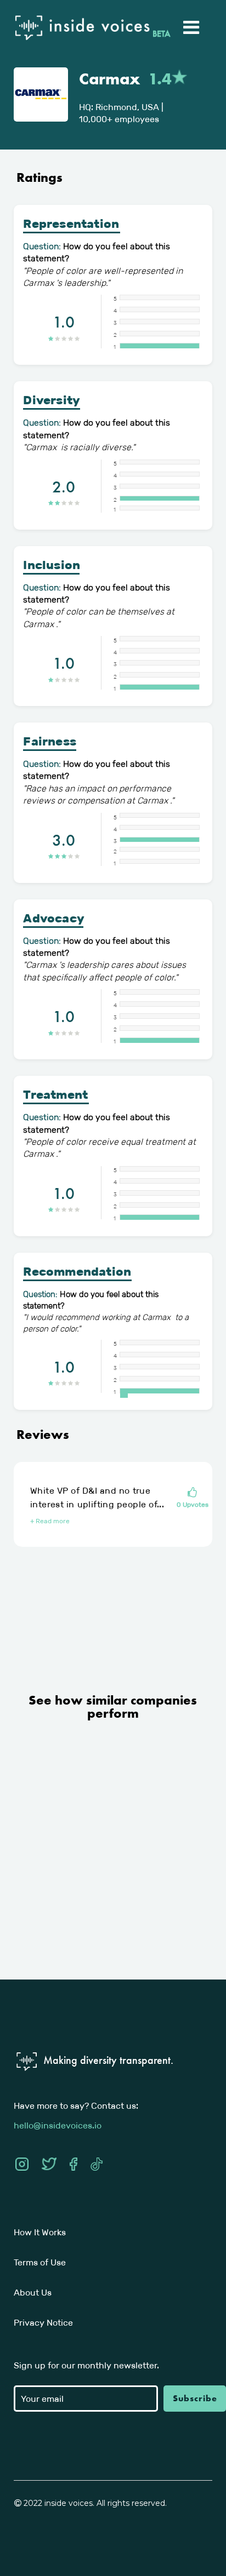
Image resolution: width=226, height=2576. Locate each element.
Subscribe (195, 2398)
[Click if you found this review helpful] (193, 1493)
